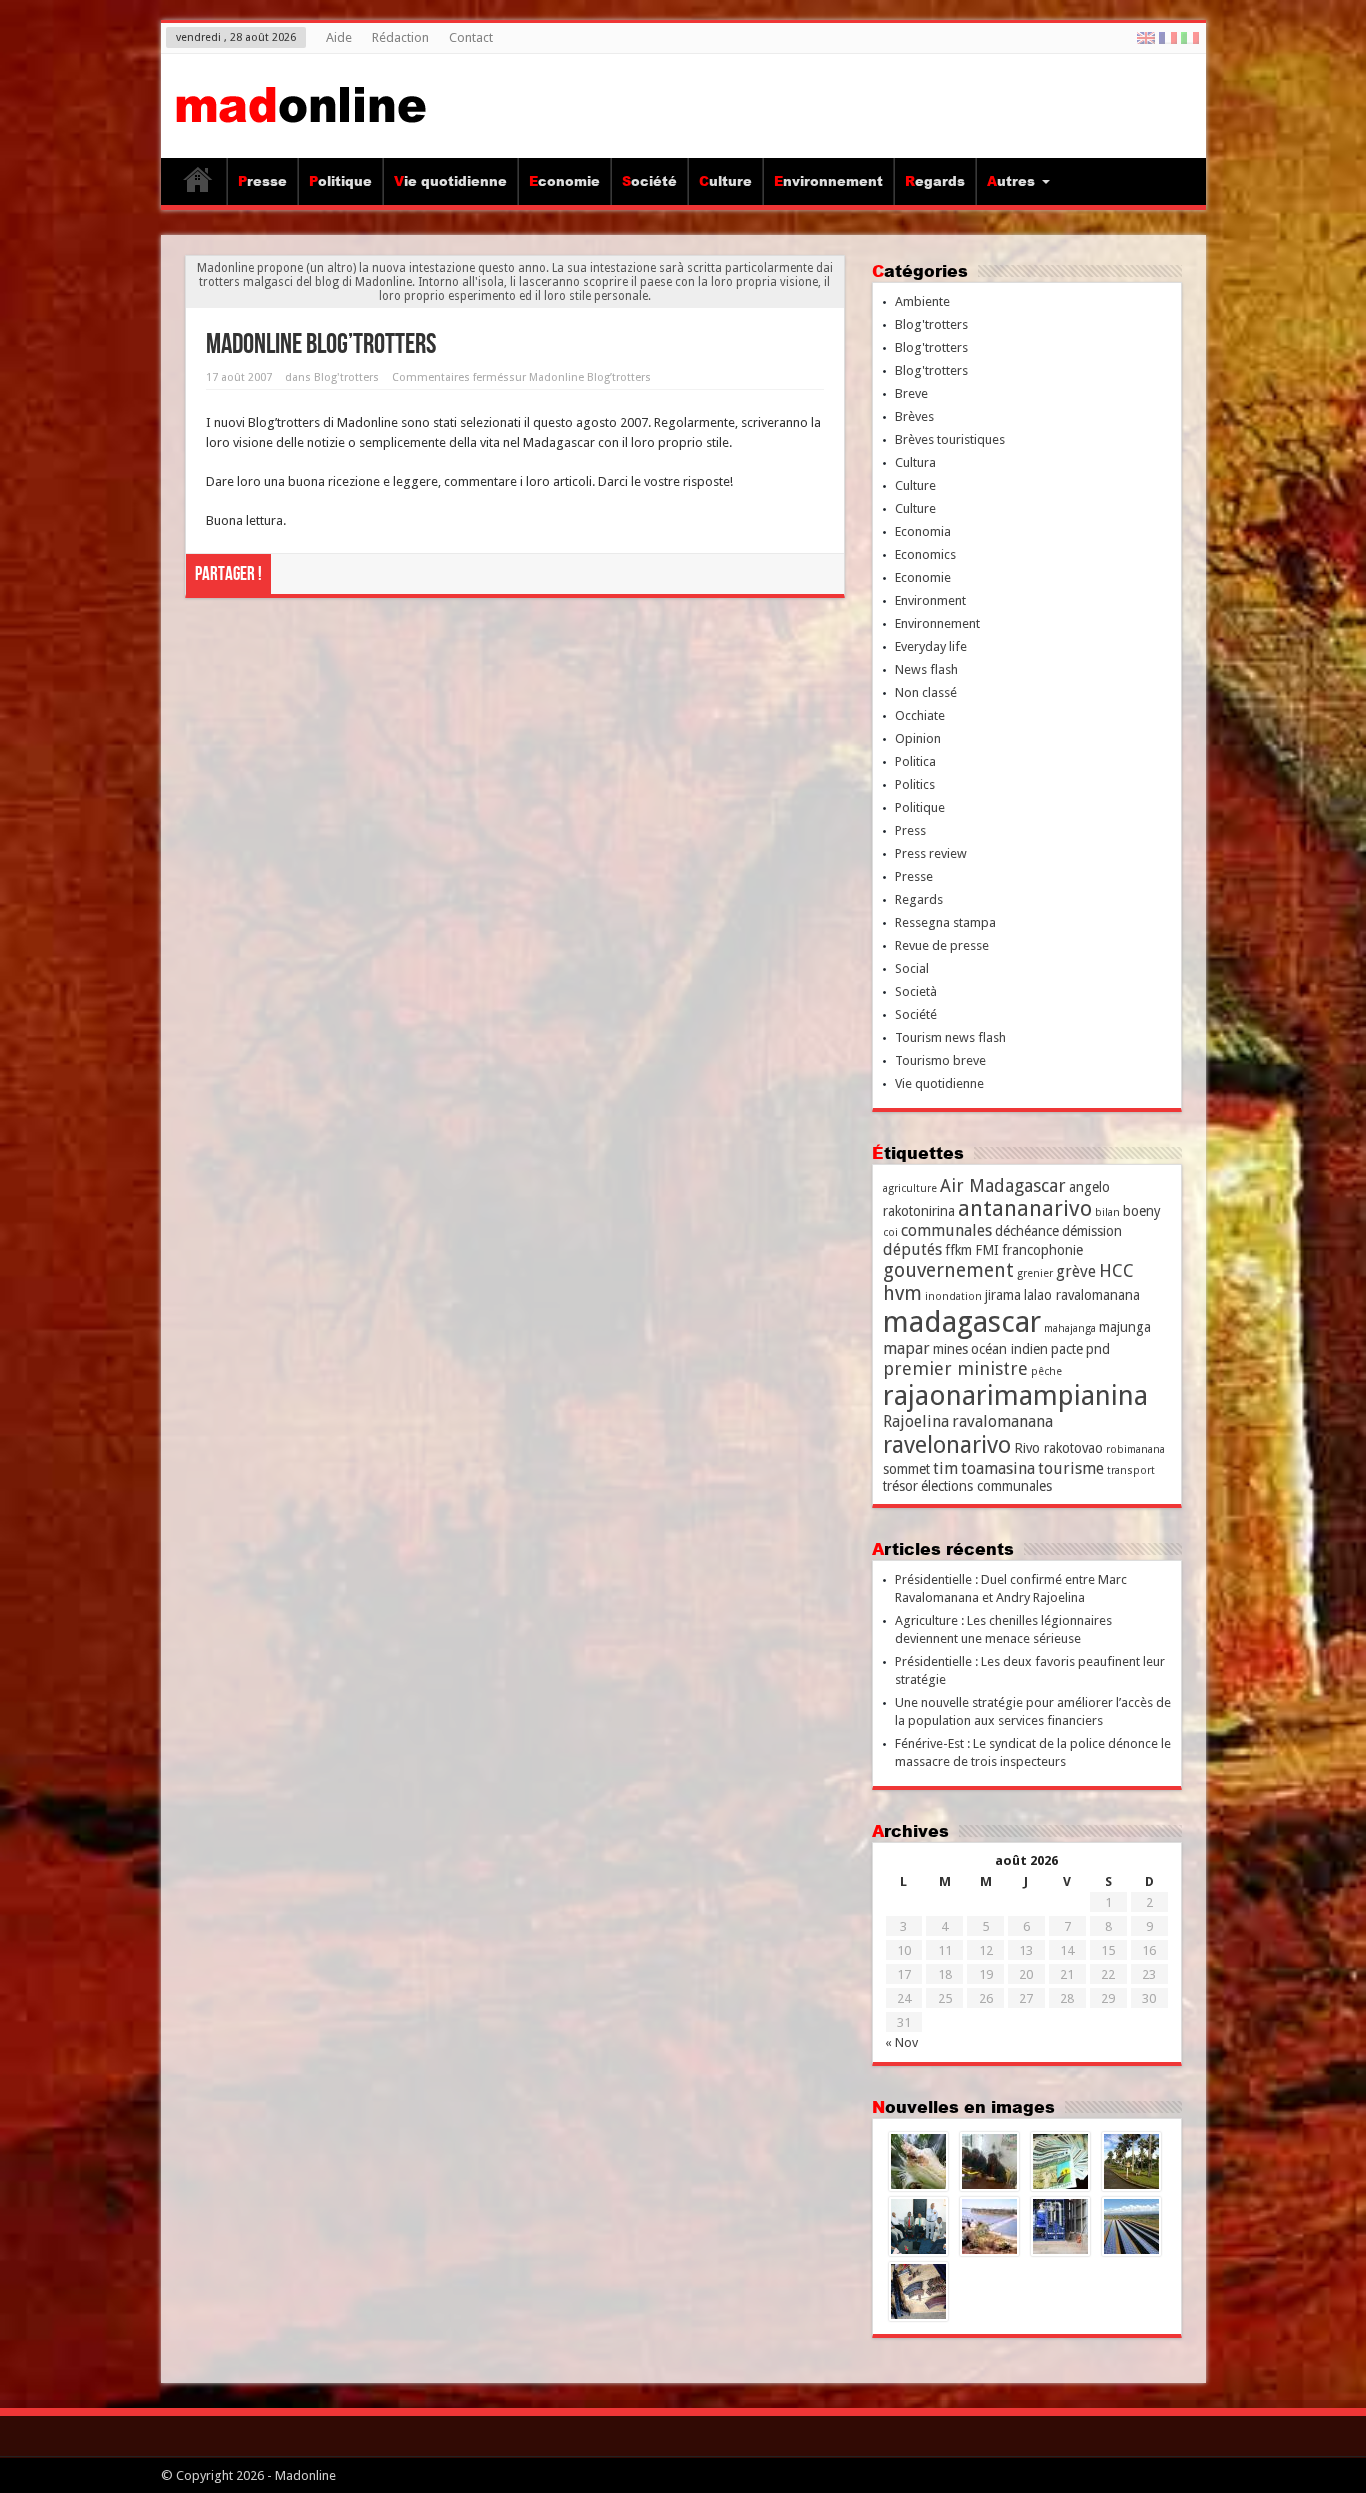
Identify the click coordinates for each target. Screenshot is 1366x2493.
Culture (725, 181)
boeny (1142, 1211)
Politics (915, 784)
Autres (1011, 181)
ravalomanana (1002, 1421)
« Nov (901, 2042)
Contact (471, 37)
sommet (906, 1469)
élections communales (986, 1486)
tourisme (1071, 1468)
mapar (906, 1348)
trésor (900, 1486)
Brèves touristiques (950, 439)
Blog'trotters (346, 377)
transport (1131, 1470)
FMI (987, 1250)
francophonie (1042, 1250)
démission (1092, 1231)
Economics (925, 554)
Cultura (915, 462)
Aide (339, 37)
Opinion (918, 738)
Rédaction (400, 37)
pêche (1046, 1371)
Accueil (198, 184)
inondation (953, 1296)
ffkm (958, 1250)
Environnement (828, 181)
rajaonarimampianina (1015, 1395)
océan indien (1009, 1349)
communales (946, 1230)
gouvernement (948, 1270)
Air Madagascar (1003, 1185)
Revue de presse (942, 945)
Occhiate (920, 715)
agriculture (910, 1188)
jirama (1003, 1295)
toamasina (998, 1468)
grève (1076, 1271)
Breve (911, 393)
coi (890, 1232)
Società (916, 991)
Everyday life (931, 646)
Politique (340, 181)
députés (912, 1249)
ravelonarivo (947, 1445)
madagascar (962, 1322)
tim (945, 1468)
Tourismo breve (940, 1060)
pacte (1067, 1349)
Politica (915, 761)
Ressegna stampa (945, 922)
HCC (1116, 1270)
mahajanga (1070, 1328)
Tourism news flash (950, 1037)
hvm (902, 1293)
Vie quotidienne (450, 181)
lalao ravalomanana (1082, 1295)
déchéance (1027, 1231)
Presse (262, 181)
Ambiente (922, 301)
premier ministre (955, 1368)
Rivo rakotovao (1058, 1448)
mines (950, 1349)
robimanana (1135, 1449)
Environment (930, 600)
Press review (931, 853)
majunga (1125, 1327)
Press (910, 830)
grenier (1035, 1273)
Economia (923, 531)
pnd (1098, 1349)
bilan (1107, 1212)
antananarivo (1025, 1208)
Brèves (914, 416)
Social (912, 968)
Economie (564, 181)
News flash (926, 669)
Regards (935, 181)
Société (649, 181)
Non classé (926, 692)
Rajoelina (916, 1421)
